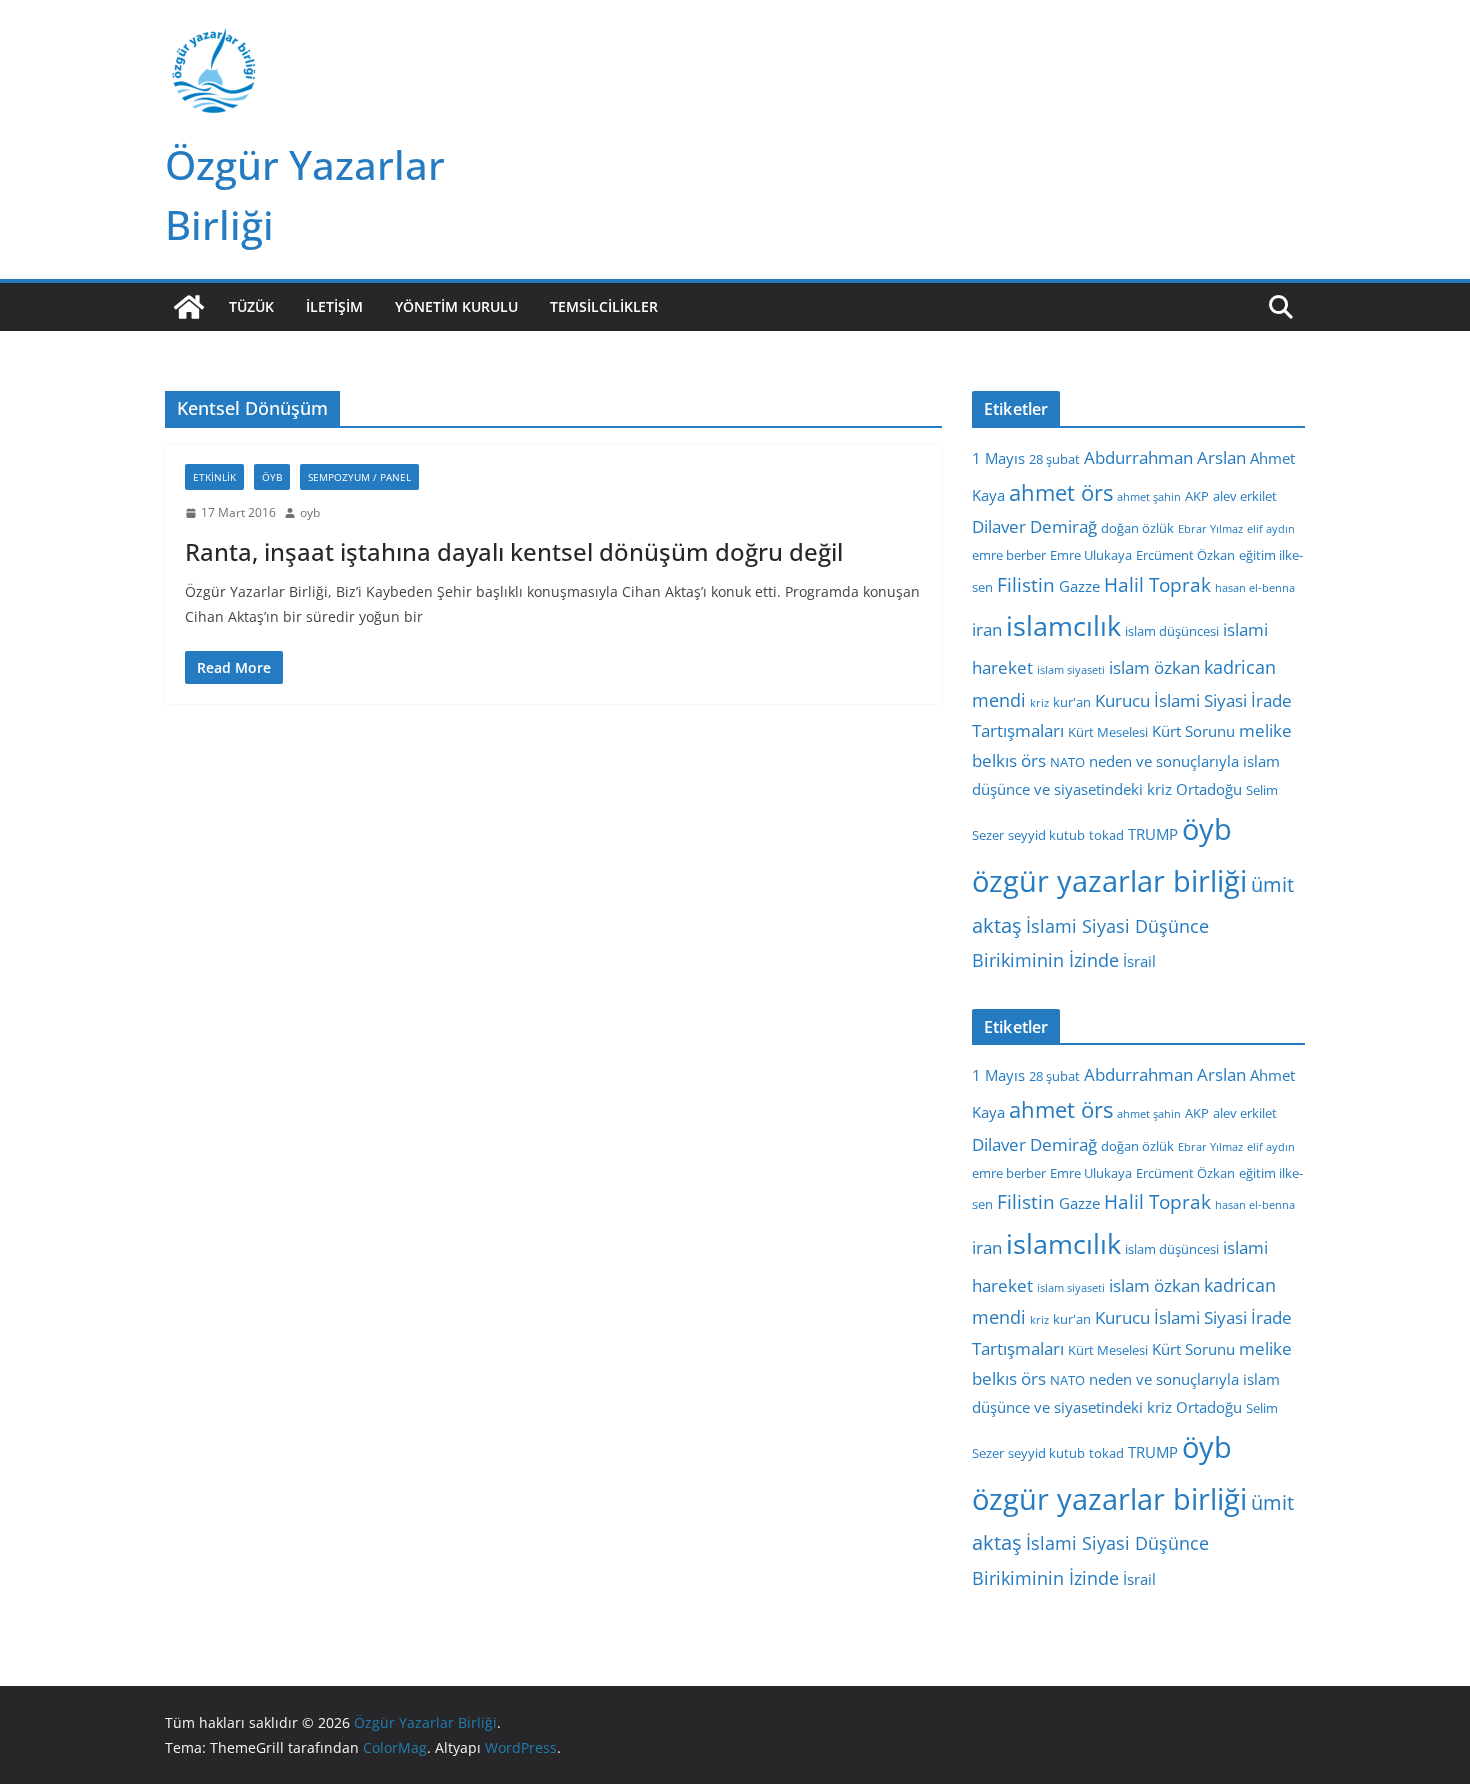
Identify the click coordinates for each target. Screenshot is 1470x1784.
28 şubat (1054, 459)
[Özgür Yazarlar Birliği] (189, 307)
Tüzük (251, 306)
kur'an (1072, 702)
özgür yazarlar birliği (1109, 881)
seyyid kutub (1046, 835)
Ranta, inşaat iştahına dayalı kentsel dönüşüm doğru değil (514, 551)
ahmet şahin (1149, 497)
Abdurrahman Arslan (1165, 457)
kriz (1039, 703)
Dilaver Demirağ (1034, 526)
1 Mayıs (998, 458)
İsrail (1139, 961)
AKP (1197, 496)
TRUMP (1153, 834)
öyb (1207, 828)
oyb (310, 512)
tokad (1106, 835)
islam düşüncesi (1172, 631)
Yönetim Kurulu (456, 306)
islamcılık (1063, 625)
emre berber (1009, 555)
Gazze (1079, 586)
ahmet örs (1061, 492)
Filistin (1026, 585)
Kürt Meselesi (1108, 732)
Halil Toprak (1157, 585)
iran (987, 629)
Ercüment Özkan (1185, 555)
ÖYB (272, 477)
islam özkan (1154, 667)
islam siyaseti (1071, 670)
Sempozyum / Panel (359, 477)
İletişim (334, 306)
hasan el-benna (1255, 588)
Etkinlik (214, 477)
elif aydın (1271, 529)
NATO (1067, 762)
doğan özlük (1137, 528)
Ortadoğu (1209, 789)
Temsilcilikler (604, 306)
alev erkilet (1245, 496)
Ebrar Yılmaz (1210, 529)
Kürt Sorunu (1193, 731)
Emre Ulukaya (1091, 555)
